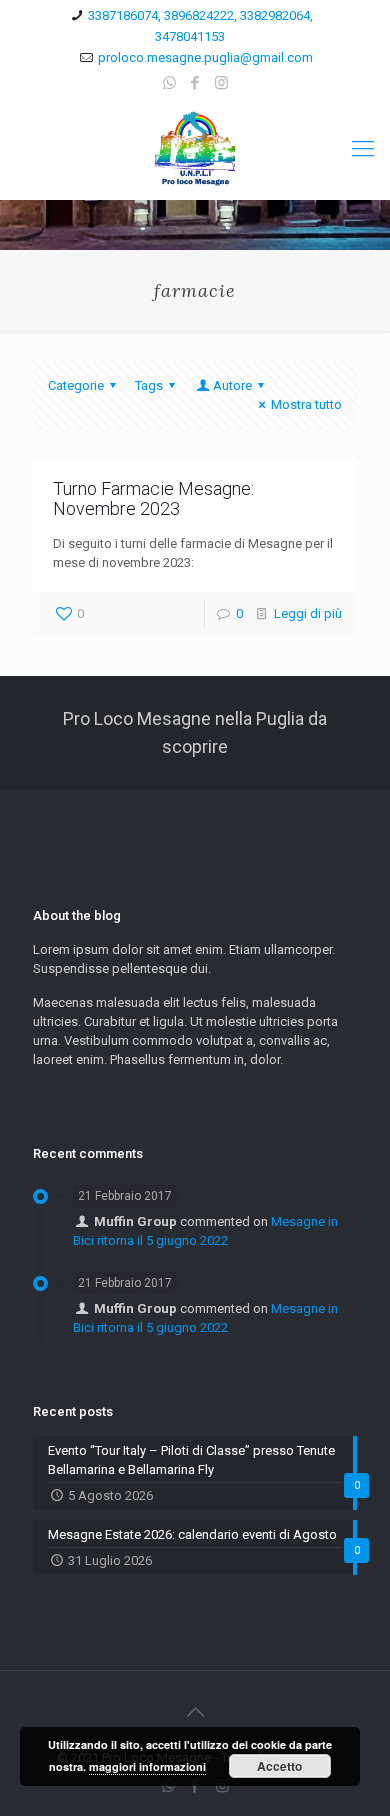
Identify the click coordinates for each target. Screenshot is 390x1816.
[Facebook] (195, 83)
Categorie (76, 385)
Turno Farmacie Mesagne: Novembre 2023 (153, 498)
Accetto (279, 1766)
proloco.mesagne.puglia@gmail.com (205, 57)
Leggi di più (308, 613)
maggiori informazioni (147, 1766)
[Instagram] (221, 83)
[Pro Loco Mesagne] (195, 149)
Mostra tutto (306, 404)
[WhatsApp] (169, 83)
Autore (232, 385)
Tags (149, 385)
